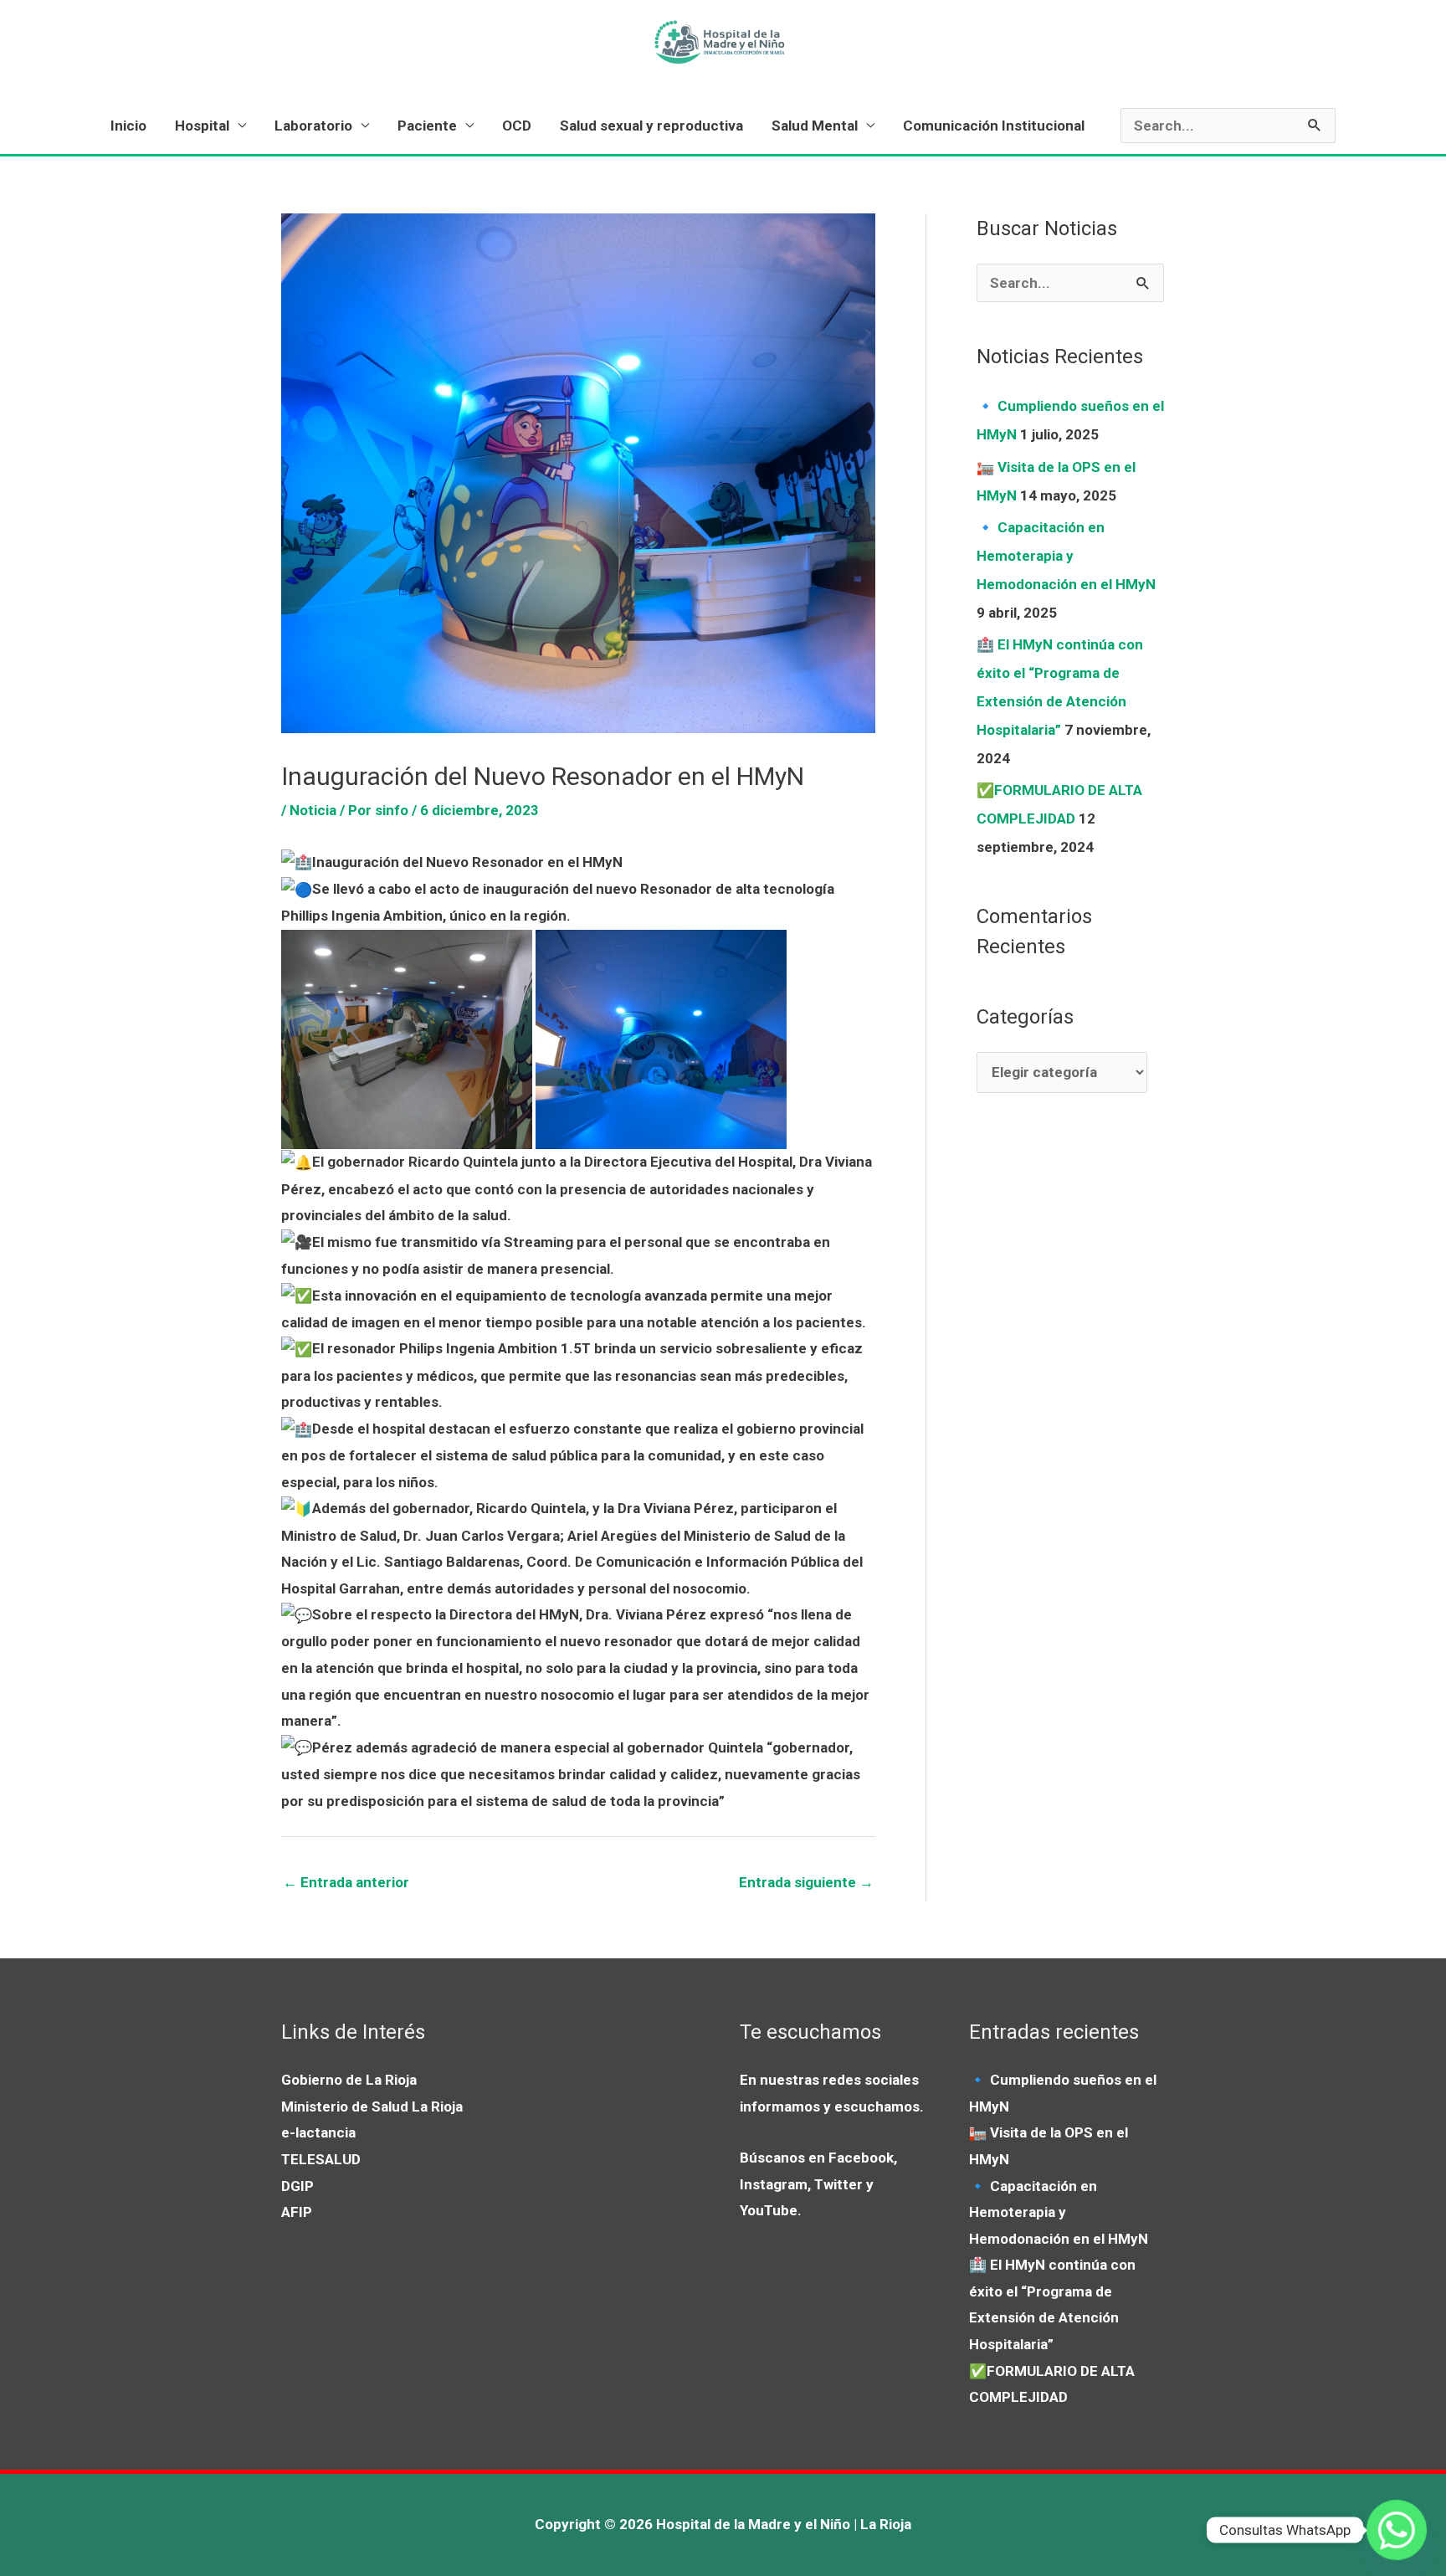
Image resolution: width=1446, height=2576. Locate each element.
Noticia (313, 810)
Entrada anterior (346, 1882)
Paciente (427, 126)
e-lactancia (318, 2132)
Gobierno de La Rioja (349, 2080)
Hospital (202, 126)
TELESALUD (321, 2159)
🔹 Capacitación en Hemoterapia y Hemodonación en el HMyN (1066, 556)
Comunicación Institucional (994, 126)
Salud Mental (815, 126)
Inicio (128, 126)
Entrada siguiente (806, 1882)
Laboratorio (313, 126)
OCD (517, 126)
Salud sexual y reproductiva (651, 126)
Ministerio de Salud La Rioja (372, 2106)
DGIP (297, 2186)
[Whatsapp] (1397, 2530)
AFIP (297, 2212)
